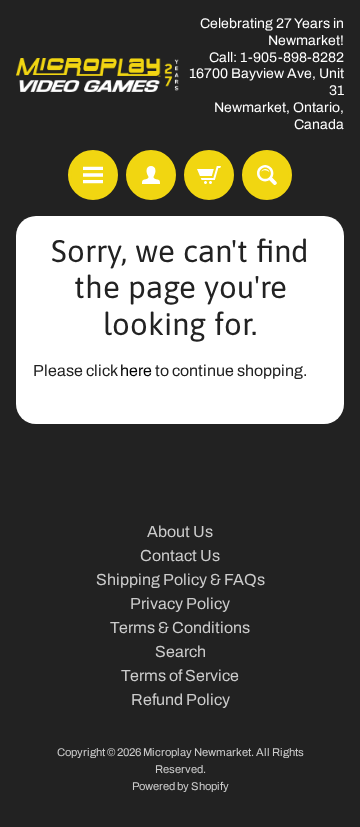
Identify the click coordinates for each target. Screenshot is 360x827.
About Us (180, 531)
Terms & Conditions (180, 627)
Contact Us (180, 555)
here (136, 370)
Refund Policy (180, 699)
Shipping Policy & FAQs (180, 579)
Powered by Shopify (180, 786)
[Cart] (209, 175)
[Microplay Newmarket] (98, 75)
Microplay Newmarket (197, 752)
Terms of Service (180, 675)
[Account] (151, 175)
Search (180, 651)
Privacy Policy (180, 603)
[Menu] (93, 175)
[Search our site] (267, 175)
